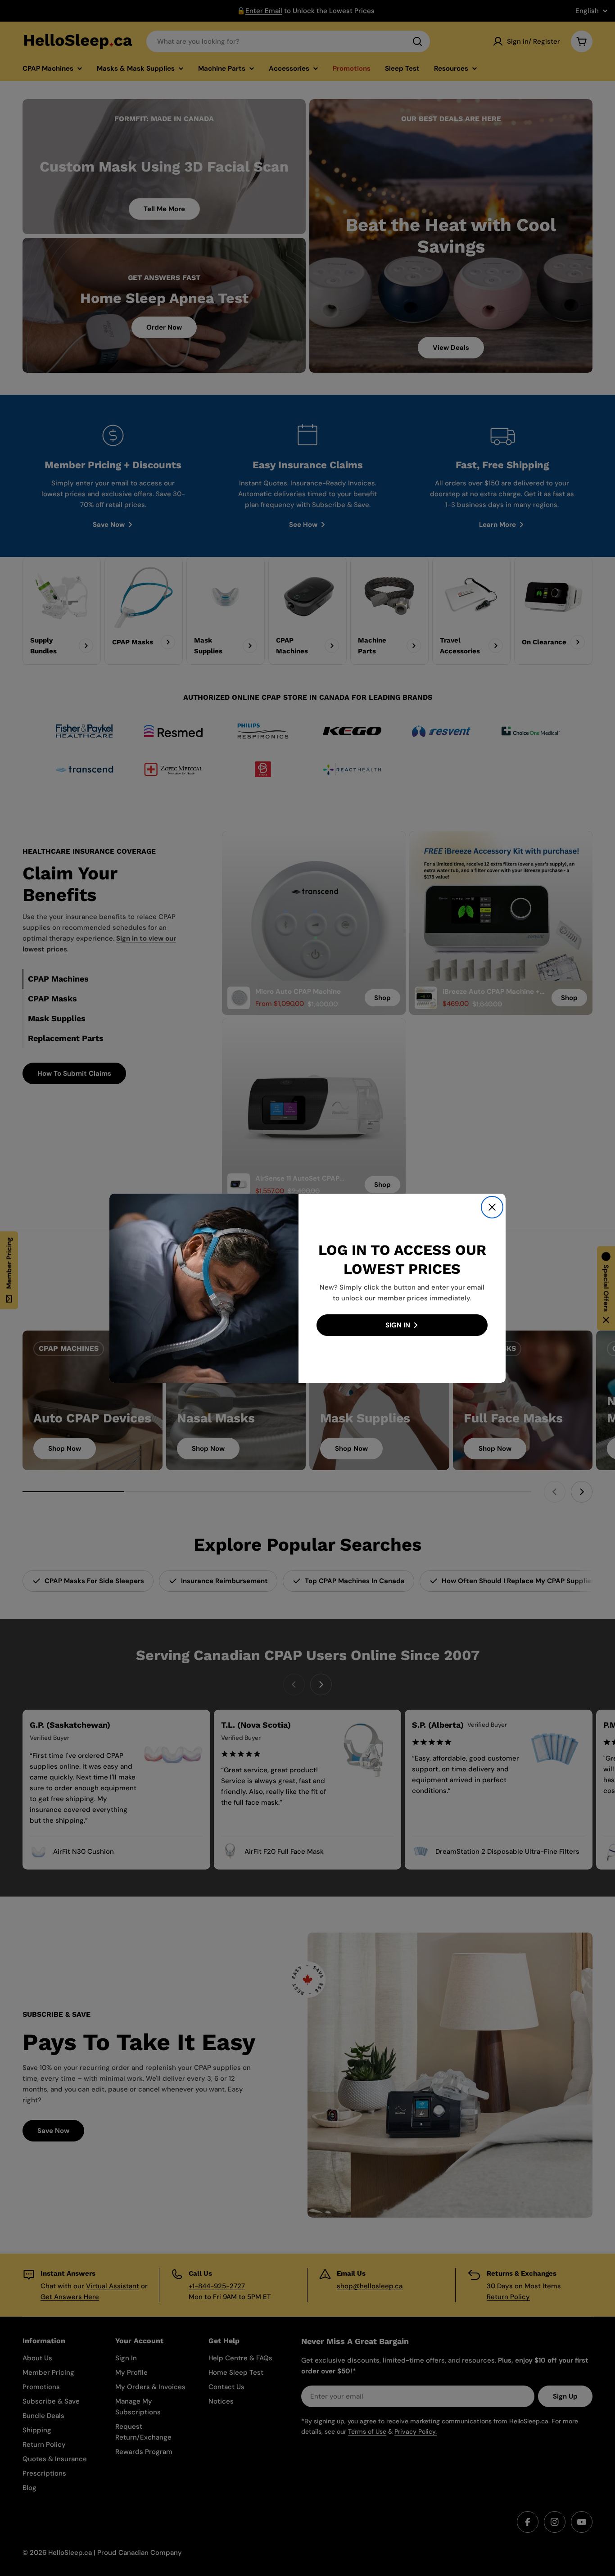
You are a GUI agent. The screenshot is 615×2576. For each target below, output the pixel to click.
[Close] (492, 1207)
